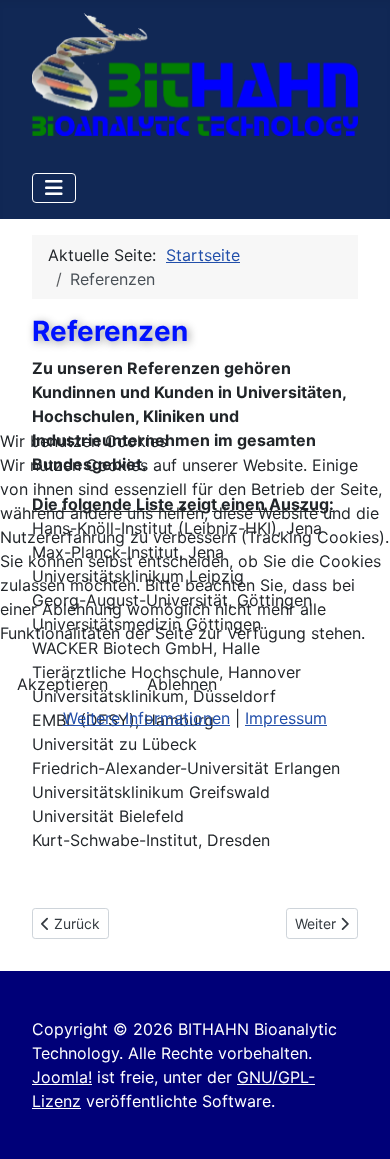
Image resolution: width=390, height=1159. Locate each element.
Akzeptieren (62, 684)
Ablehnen (182, 684)
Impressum (286, 718)
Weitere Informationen (146, 718)
